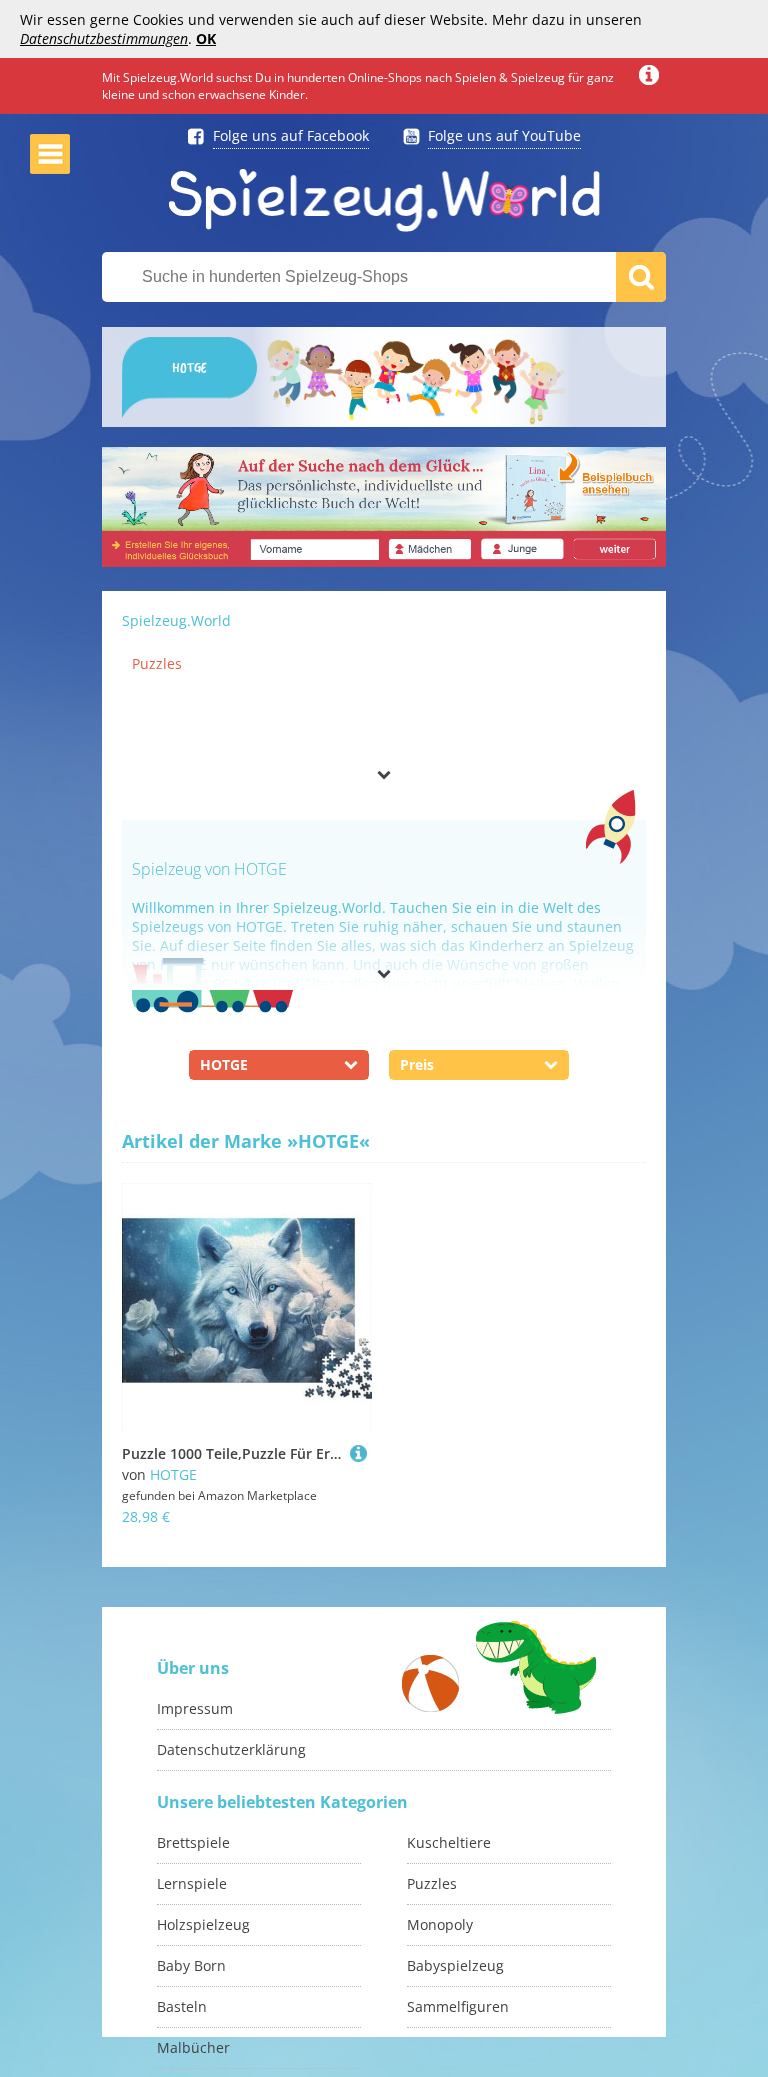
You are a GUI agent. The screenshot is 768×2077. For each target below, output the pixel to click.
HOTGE (173, 1474)
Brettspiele (193, 1842)
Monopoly (440, 1924)
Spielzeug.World (176, 620)
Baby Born (191, 1965)
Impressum (195, 1708)
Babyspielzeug (455, 1965)
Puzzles (157, 663)
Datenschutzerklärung (231, 1749)
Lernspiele (192, 1883)
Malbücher (193, 2047)
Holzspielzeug (203, 1924)
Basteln (182, 2006)
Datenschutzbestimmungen (104, 38)
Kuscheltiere (449, 1842)
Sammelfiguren (458, 2006)
